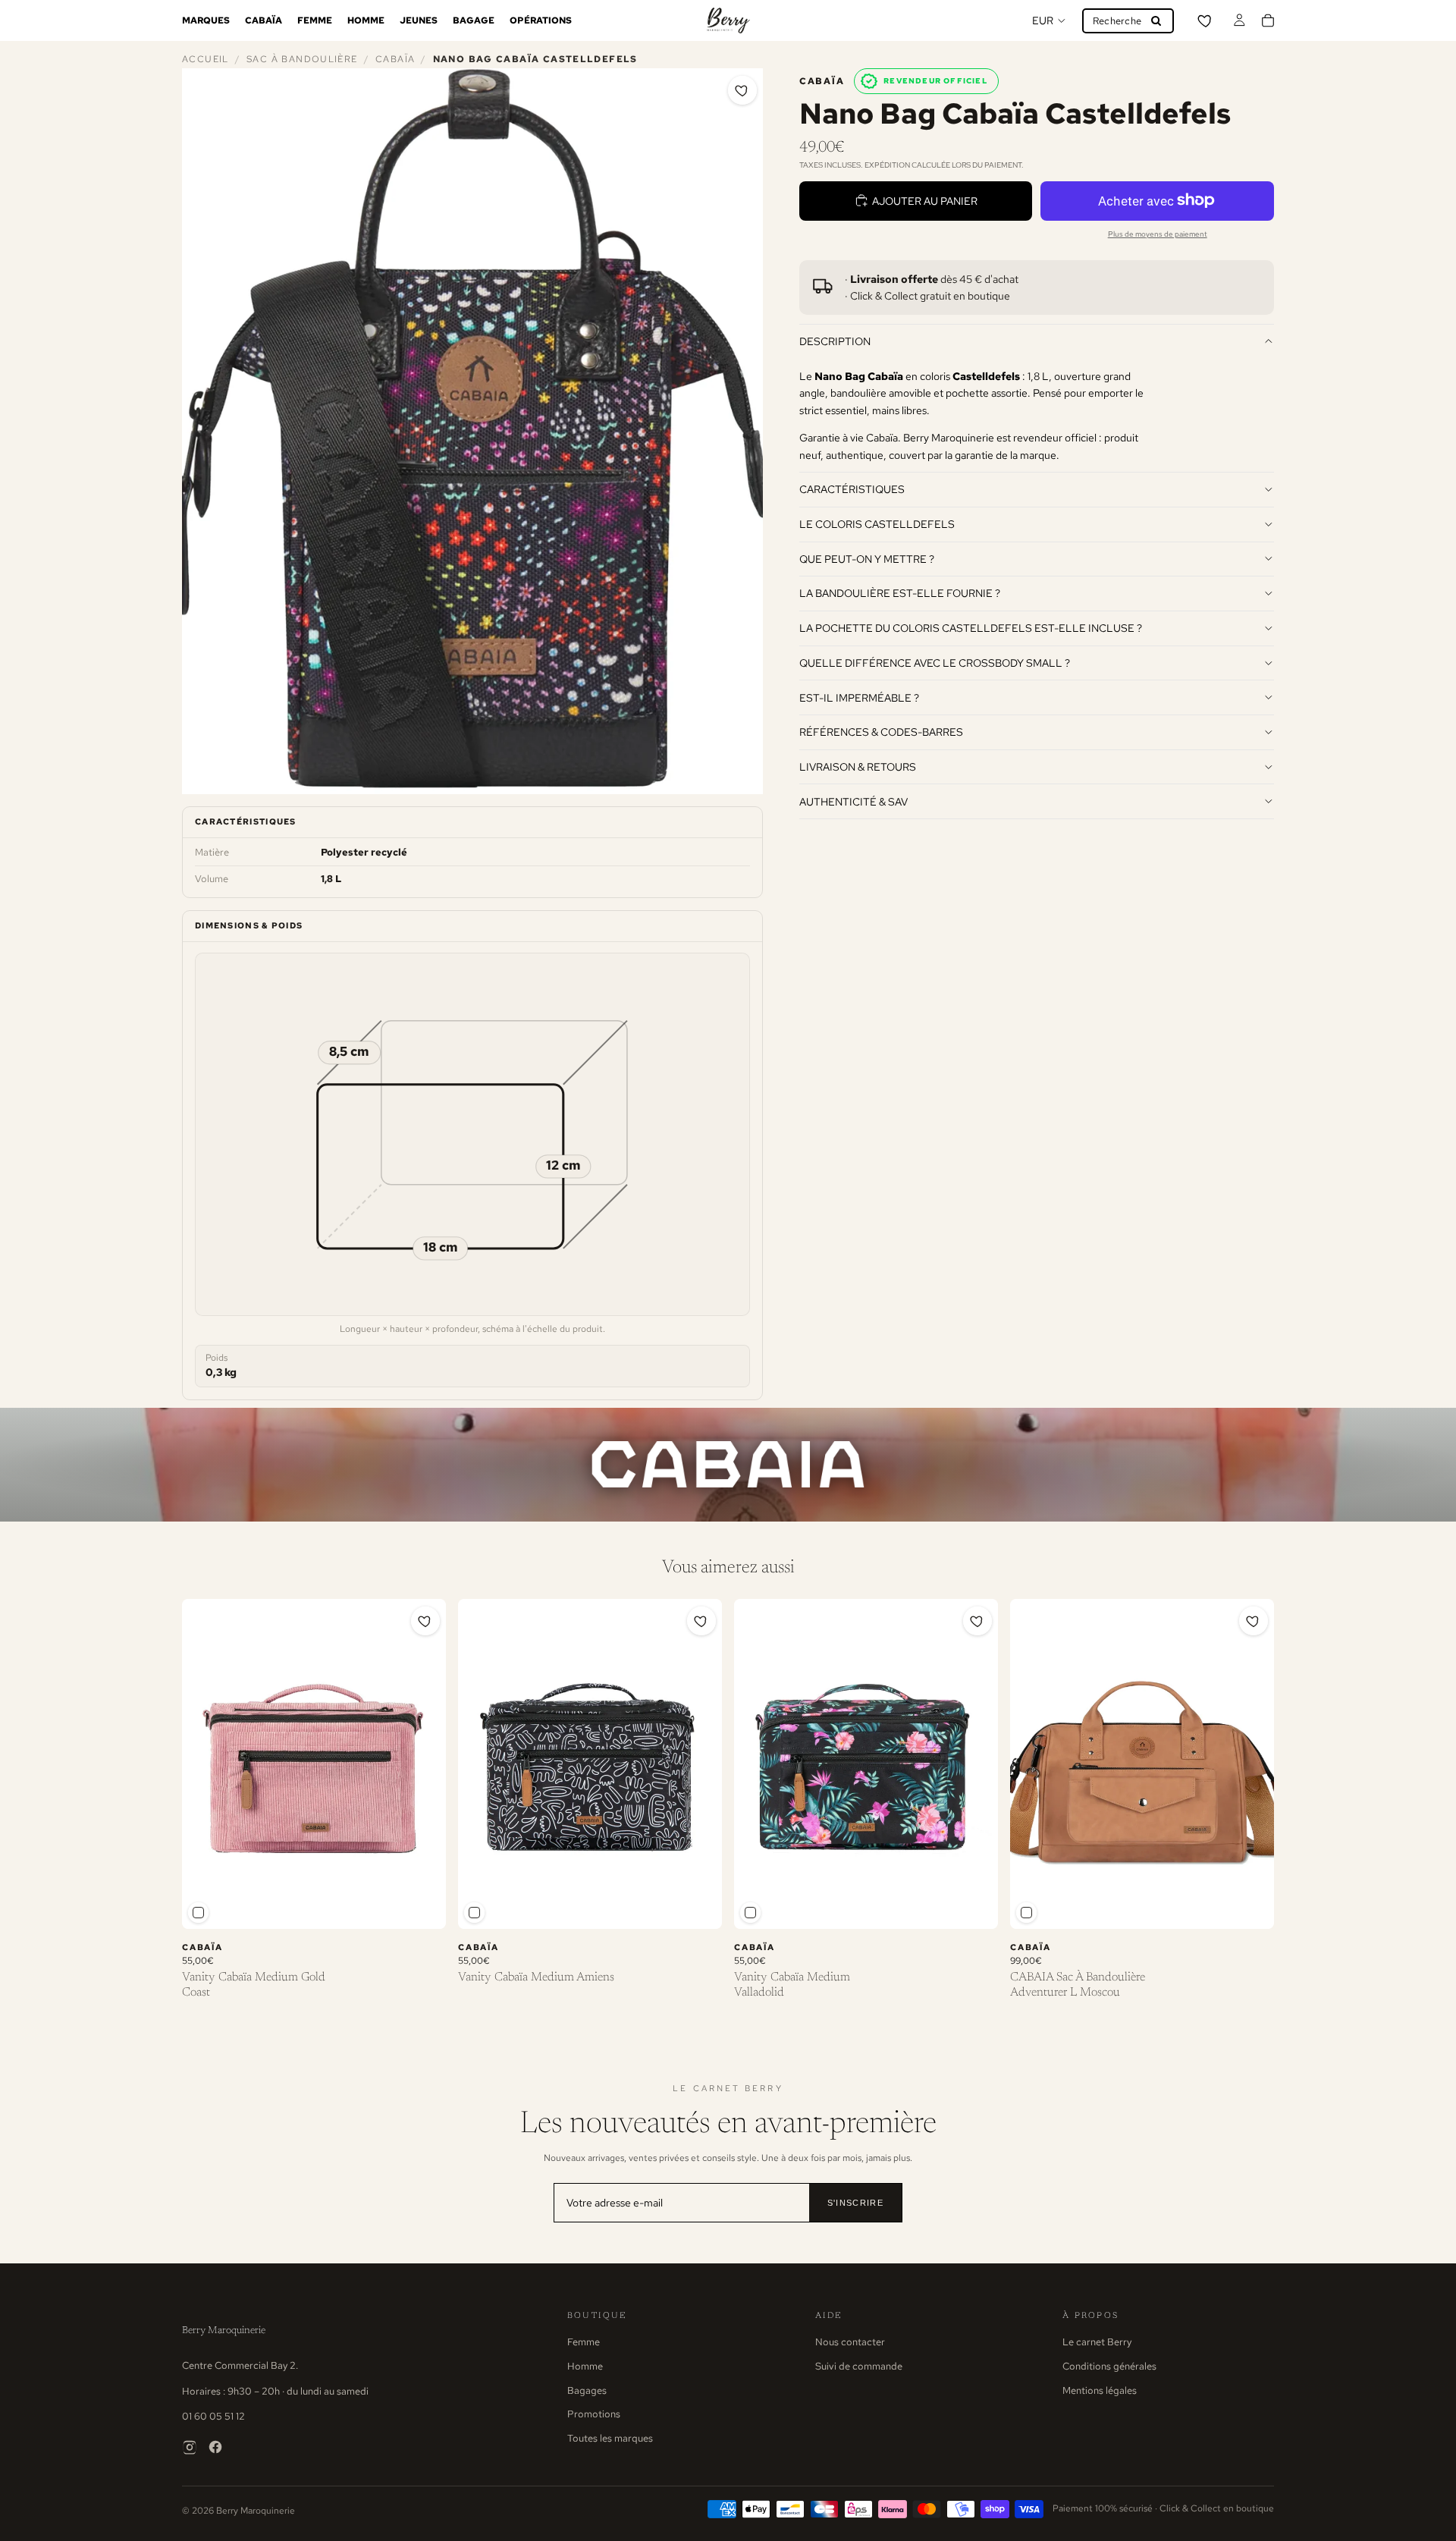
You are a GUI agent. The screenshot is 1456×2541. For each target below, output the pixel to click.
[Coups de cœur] (1206, 20)
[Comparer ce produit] (198, 1913)
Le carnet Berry (1097, 2342)
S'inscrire (855, 2203)
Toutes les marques (610, 2438)
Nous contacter (850, 2342)
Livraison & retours (858, 766)
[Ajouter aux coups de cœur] (742, 90)
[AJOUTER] (422, 1905)
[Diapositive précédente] (205, 1764)
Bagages (587, 2390)
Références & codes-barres (881, 732)
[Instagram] (190, 2447)
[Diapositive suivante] (423, 1764)
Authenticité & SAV (854, 801)
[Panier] (1268, 20)
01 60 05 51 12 (213, 2416)
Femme (584, 2342)
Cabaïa (395, 59)
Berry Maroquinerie (224, 2331)
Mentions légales (1100, 2390)
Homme (585, 2366)
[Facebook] (215, 2447)
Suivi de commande (859, 2366)
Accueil (206, 59)
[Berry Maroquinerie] (728, 20)
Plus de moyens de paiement (1158, 233)
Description (835, 341)
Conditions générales (1109, 2366)
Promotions (594, 2414)
